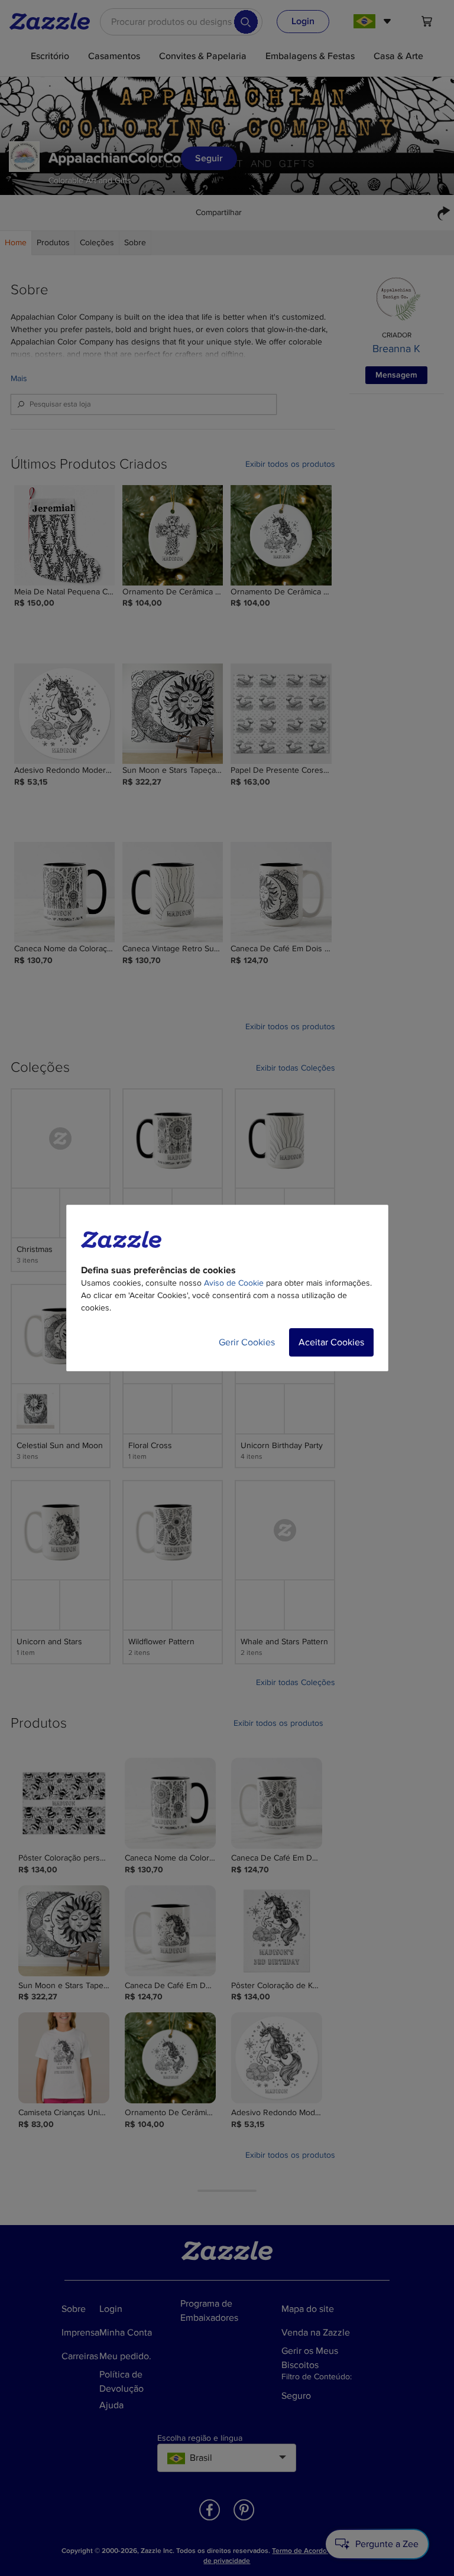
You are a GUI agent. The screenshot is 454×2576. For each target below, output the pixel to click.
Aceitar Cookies (331, 1342)
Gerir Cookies (247, 1342)
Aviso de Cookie (234, 1283)
